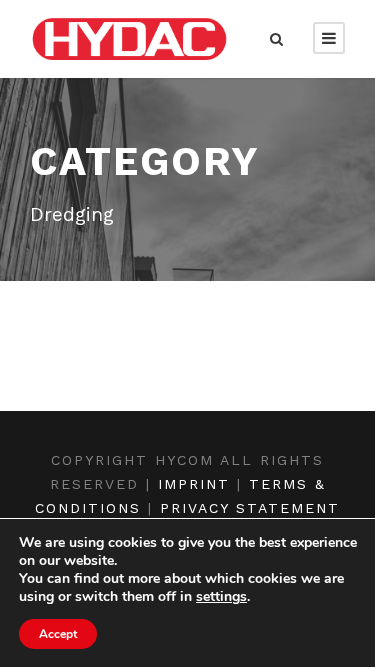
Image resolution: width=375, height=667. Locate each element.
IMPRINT (194, 484)
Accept (58, 634)
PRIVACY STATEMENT (250, 508)
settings (221, 597)
